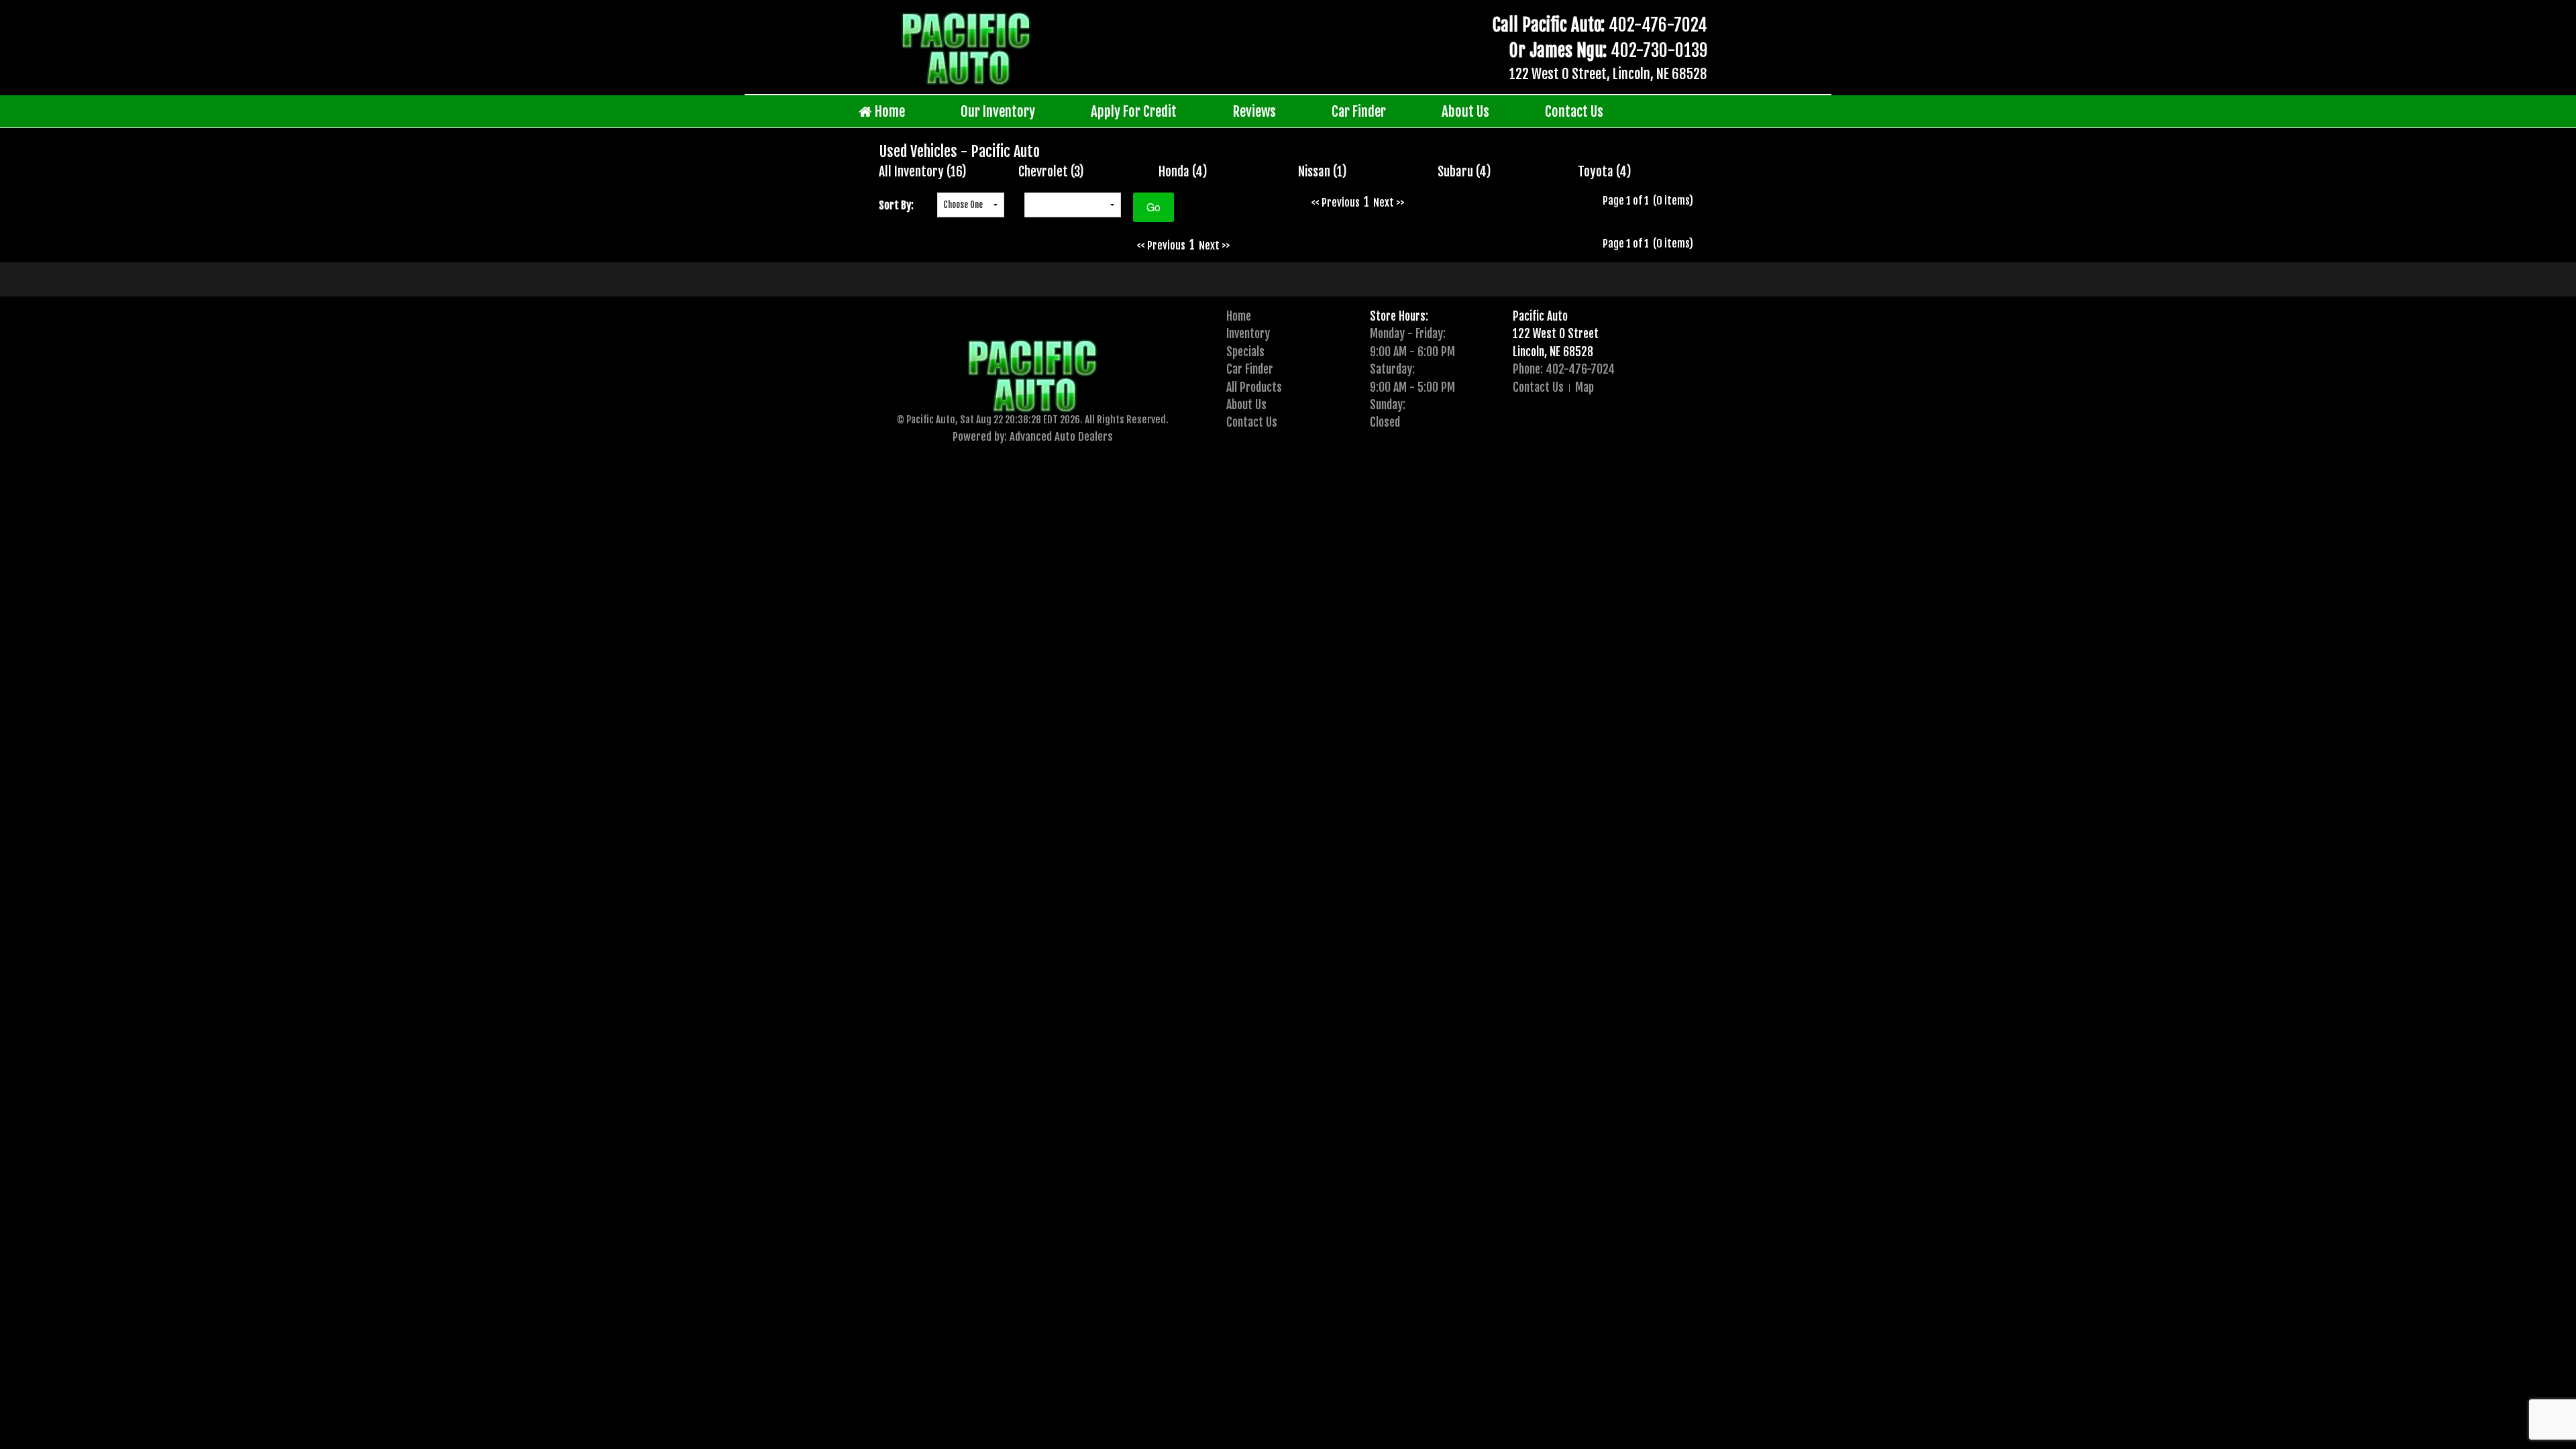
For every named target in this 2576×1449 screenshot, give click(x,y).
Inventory (1248, 333)
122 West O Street (1556, 333)
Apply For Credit (1134, 111)
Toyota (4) (1605, 172)
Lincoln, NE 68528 (1553, 352)
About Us (1465, 111)
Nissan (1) (1323, 172)
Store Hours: (1399, 316)
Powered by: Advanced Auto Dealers (1033, 436)
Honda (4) (1183, 172)
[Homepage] (966, 48)
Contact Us (1574, 111)
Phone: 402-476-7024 (1564, 369)
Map (1585, 387)
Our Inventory (998, 111)
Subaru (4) (1464, 172)
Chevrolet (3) (1051, 172)
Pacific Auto (1540, 316)
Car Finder (1359, 111)
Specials (1245, 352)
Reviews (1254, 111)
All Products (1254, 387)
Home (889, 111)
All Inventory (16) (923, 172)
